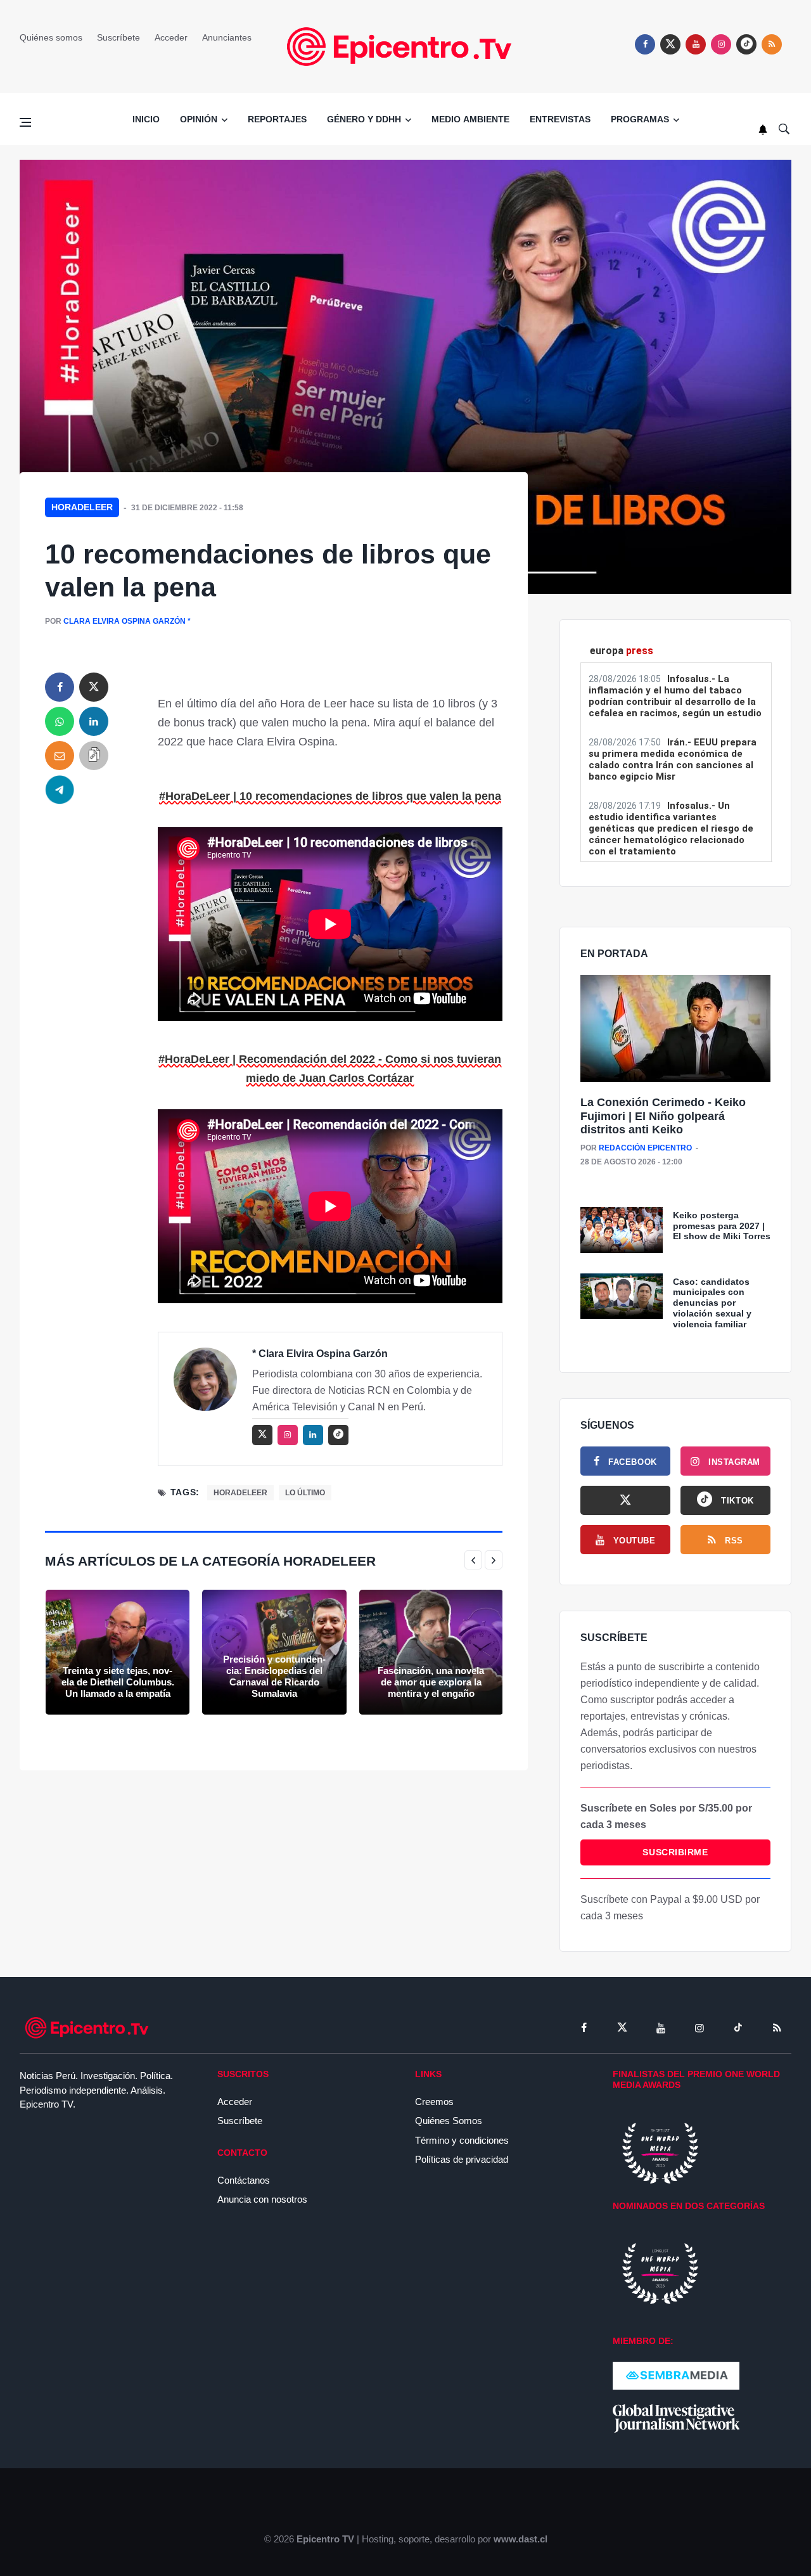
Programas (640, 119)
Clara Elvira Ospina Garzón (125, 621)
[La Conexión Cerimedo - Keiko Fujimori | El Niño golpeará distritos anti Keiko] (675, 1029)
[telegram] (60, 790)
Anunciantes (227, 37)
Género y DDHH (364, 119)
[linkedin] (94, 721)
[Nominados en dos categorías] (660, 2273)
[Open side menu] (25, 122)
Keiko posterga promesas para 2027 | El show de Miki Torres (722, 1226)
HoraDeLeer (82, 507)
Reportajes (277, 119)
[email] (60, 756)
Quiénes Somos (449, 2121)
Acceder (171, 37)
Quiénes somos (51, 37)
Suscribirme (675, 1852)
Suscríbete (118, 37)
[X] (625, 1500)
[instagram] (721, 44)
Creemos (434, 2102)
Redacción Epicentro (645, 1148)
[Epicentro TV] (405, 46)
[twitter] (670, 44)
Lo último (305, 1493)
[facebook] (645, 44)
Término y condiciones (462, 2140)
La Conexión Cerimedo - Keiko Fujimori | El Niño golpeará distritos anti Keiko (663, 1116)
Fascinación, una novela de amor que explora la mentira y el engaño (431, 1682)
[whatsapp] (60, 721)
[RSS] (777, 2028)
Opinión (199, 119)
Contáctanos (244, 2180)
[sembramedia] (676, 2375)
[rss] (746, 44)
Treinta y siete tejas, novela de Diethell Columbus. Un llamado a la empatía (118, 1682)
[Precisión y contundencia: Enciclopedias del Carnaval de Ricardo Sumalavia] (274, 1652)
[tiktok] (738, 2028)
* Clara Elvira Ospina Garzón (320, 1354)
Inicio (146, 119)
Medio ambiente (470, 119)
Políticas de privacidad (462, 2159)
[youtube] (696, 44)
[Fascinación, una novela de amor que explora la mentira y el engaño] (431, 1652)
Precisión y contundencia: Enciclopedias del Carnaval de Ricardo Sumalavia (274, 1676)
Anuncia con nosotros (262, 2199)
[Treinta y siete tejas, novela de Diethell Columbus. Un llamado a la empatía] (118, 1652)
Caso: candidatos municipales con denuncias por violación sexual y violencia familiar (712, 1303)
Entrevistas (560, 119)
